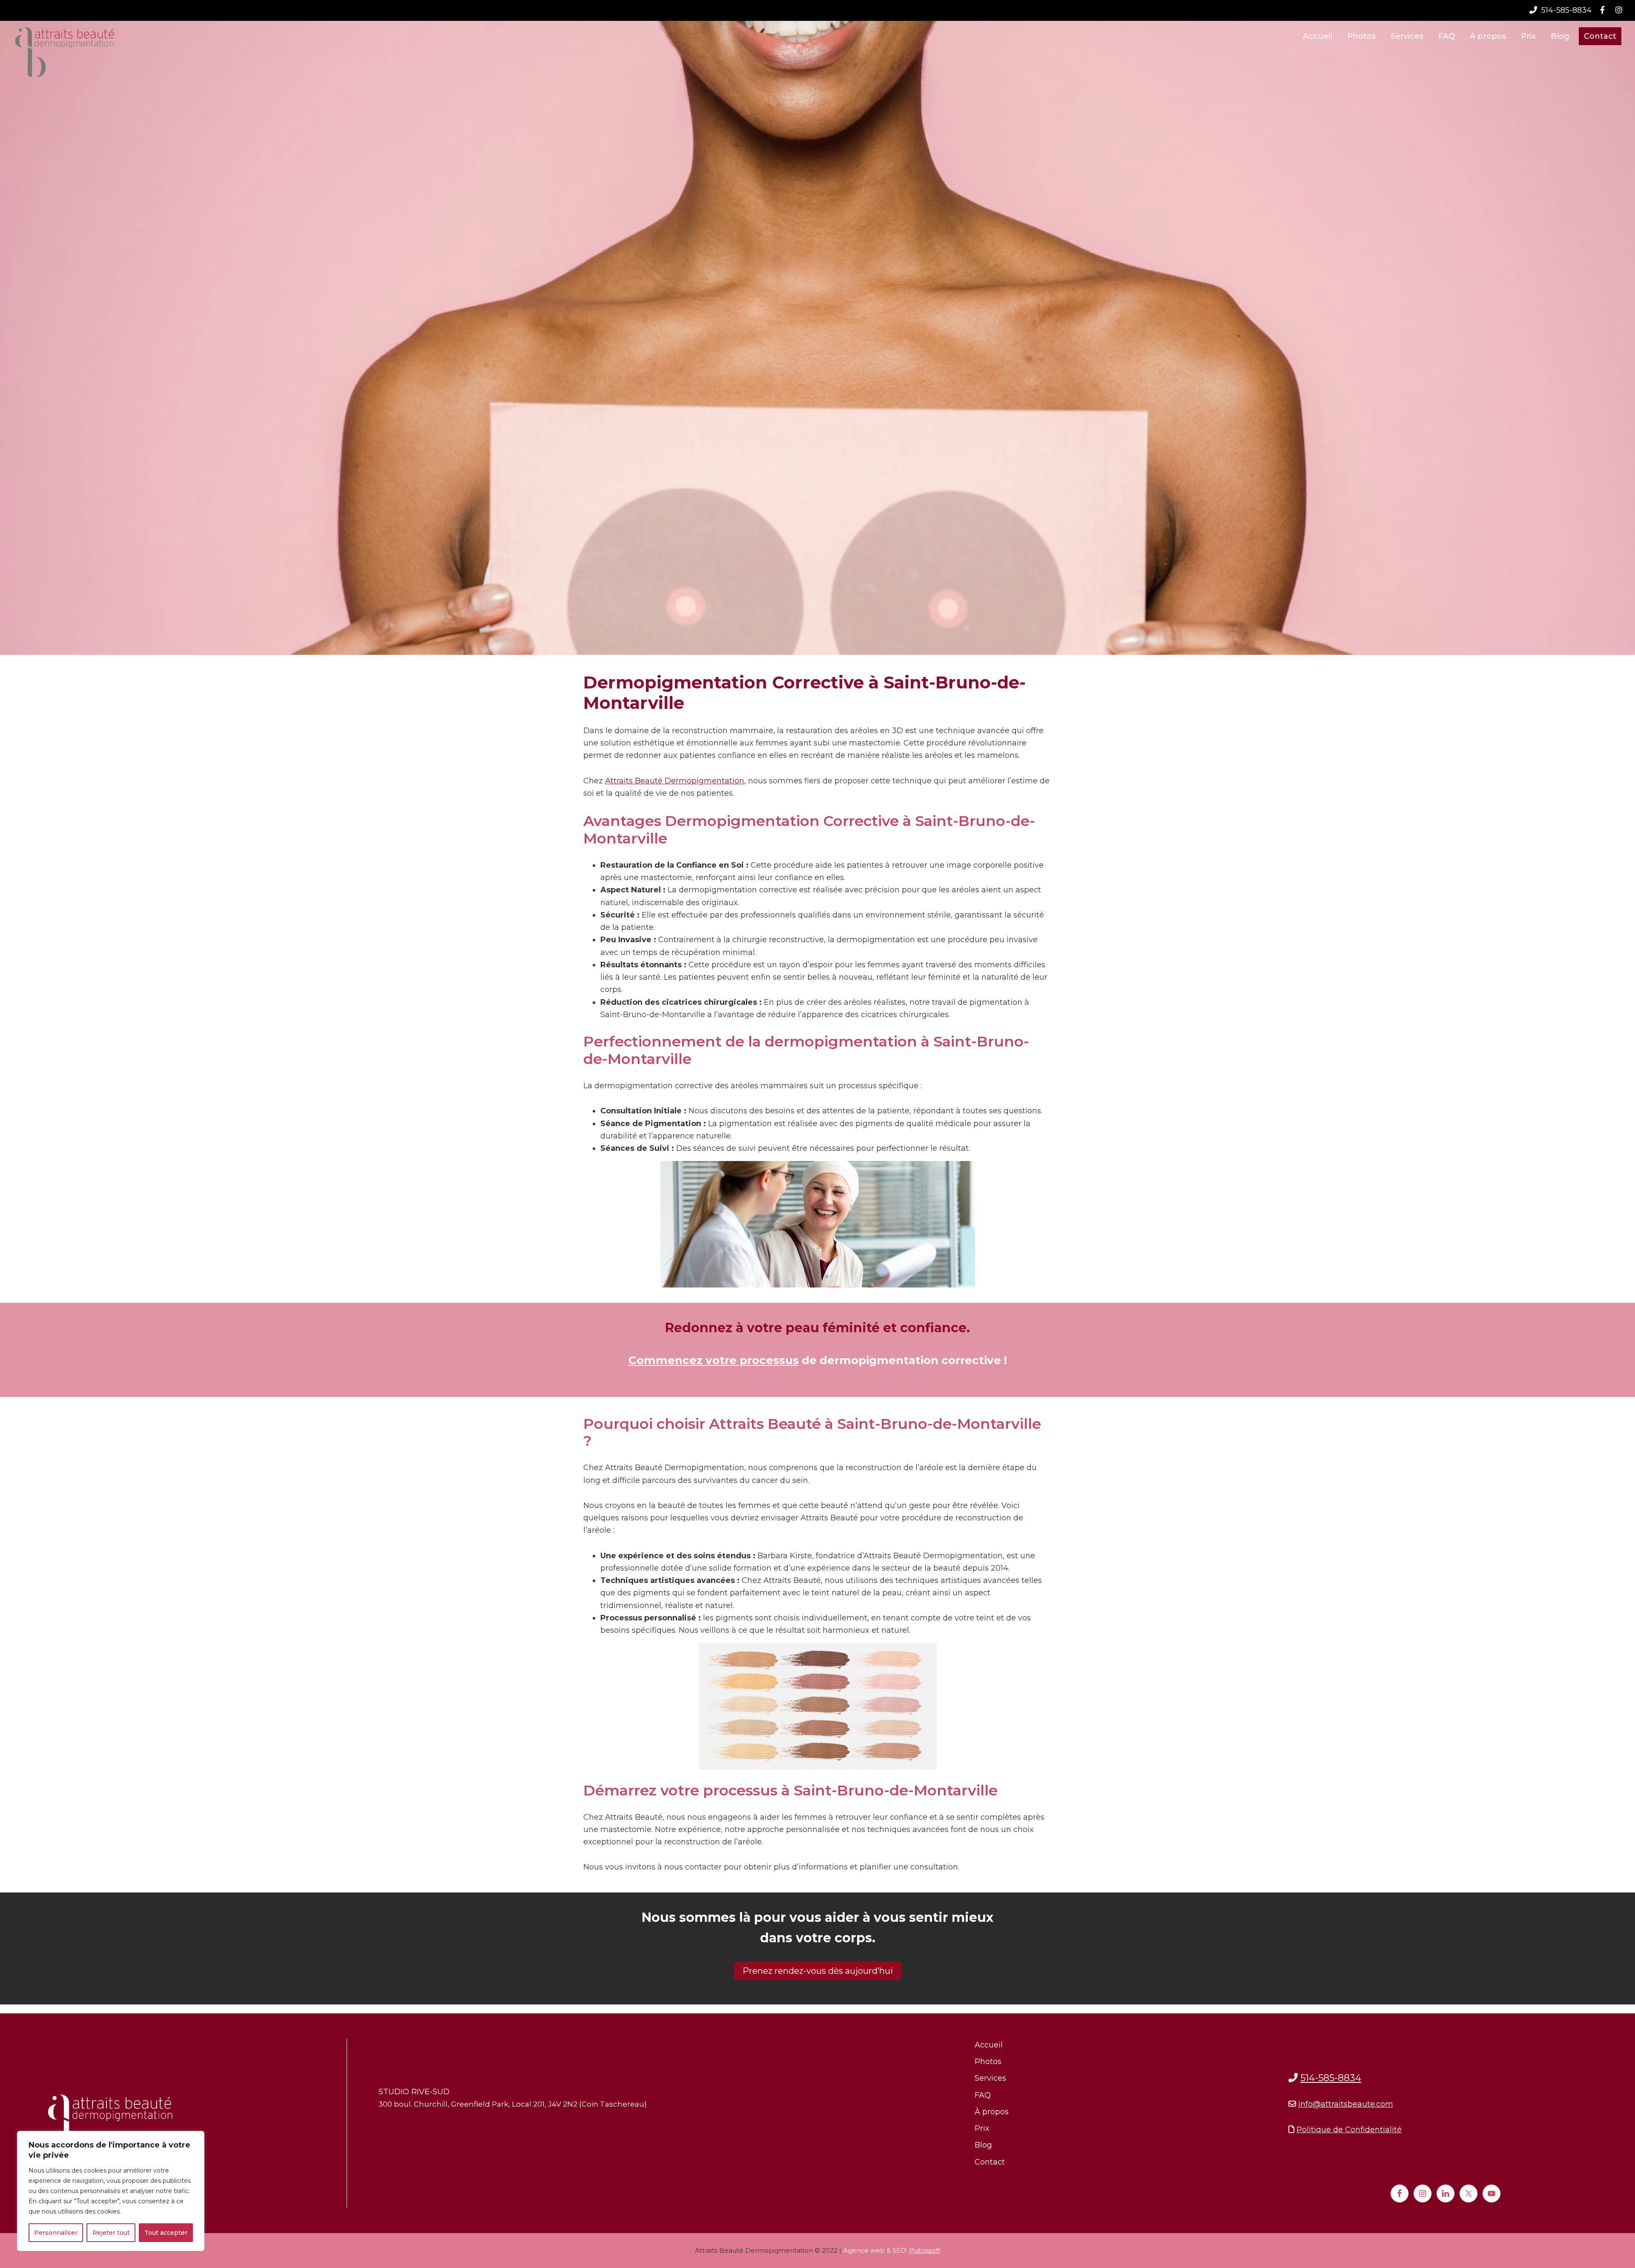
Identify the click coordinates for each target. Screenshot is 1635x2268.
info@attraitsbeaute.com (1346, 2104)
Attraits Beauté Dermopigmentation (675, 781)
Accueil (989, 2045)
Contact (990, 2162)
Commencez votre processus (714, 1360)
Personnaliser (56, 2233)
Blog (983, 2145)
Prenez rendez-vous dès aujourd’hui (818, 1971)
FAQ (983, 2095)
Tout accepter (166, 2233)
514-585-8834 (1565, 10)
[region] (111, 2191)
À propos (992, 2112)
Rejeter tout (111, 2233)
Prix (982, 2128)
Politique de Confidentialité (1349, 2130)
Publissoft (925, 2250)
